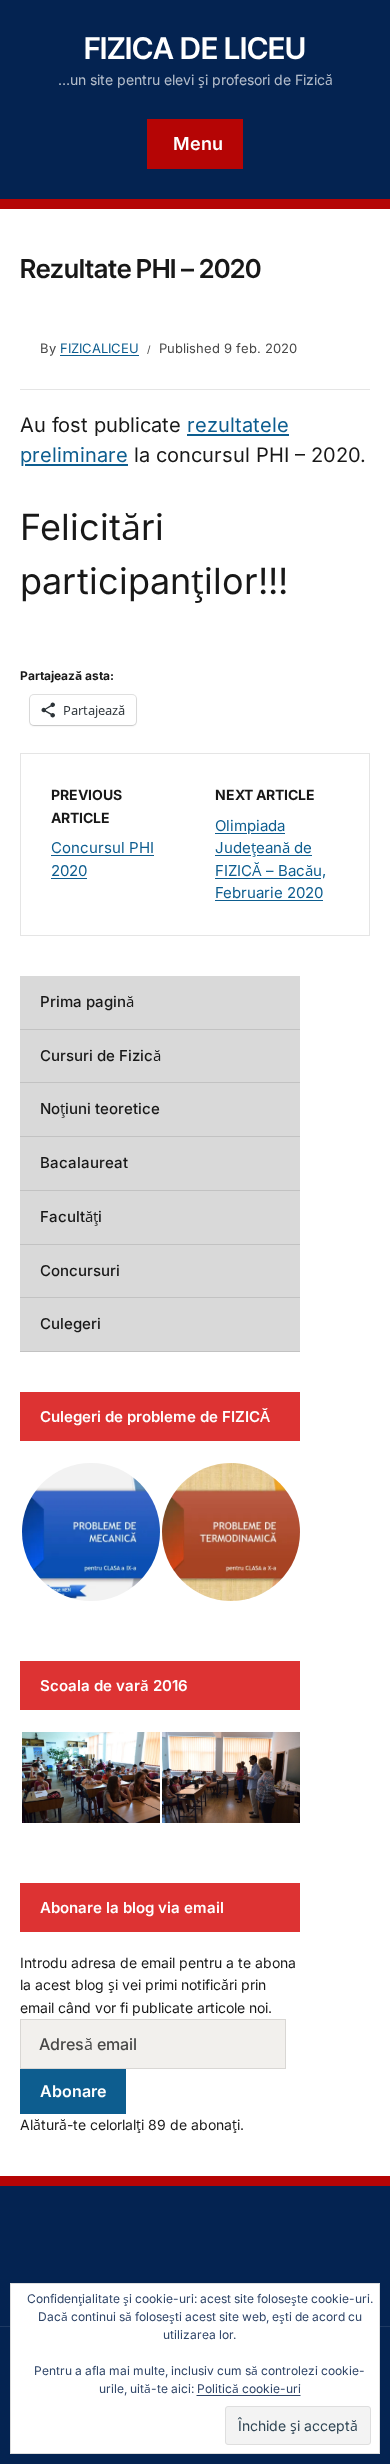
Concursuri (80, 1270)
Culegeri (70, 1323)
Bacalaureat (84, 1162)
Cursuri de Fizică (100, 1055)
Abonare (73, 2091)
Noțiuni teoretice (100, 1108)
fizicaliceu (99, 348)
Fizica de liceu (195, 48)
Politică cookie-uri (249, 2388)
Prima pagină (87, 1001)
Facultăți (71, 1216)
